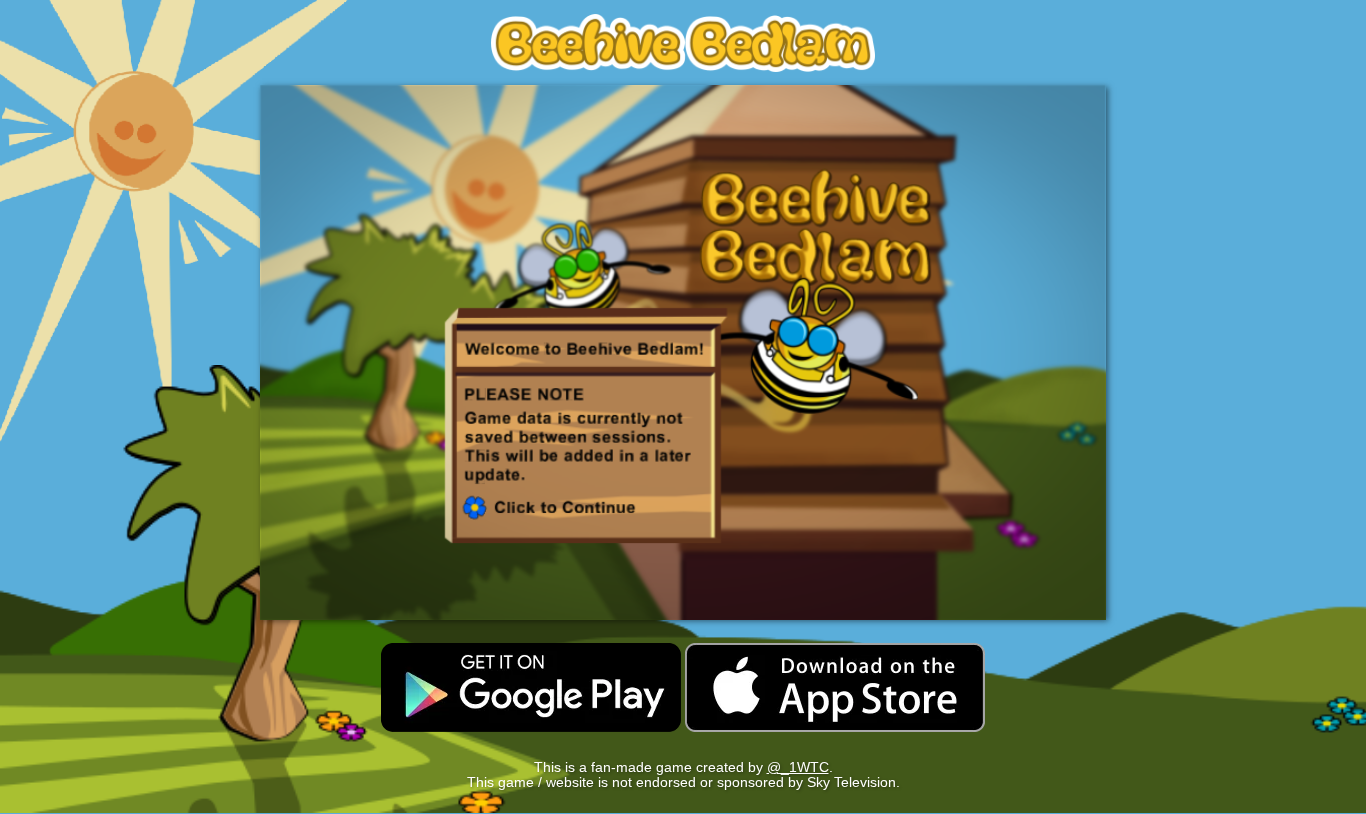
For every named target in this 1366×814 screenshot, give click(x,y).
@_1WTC (798, 767)
